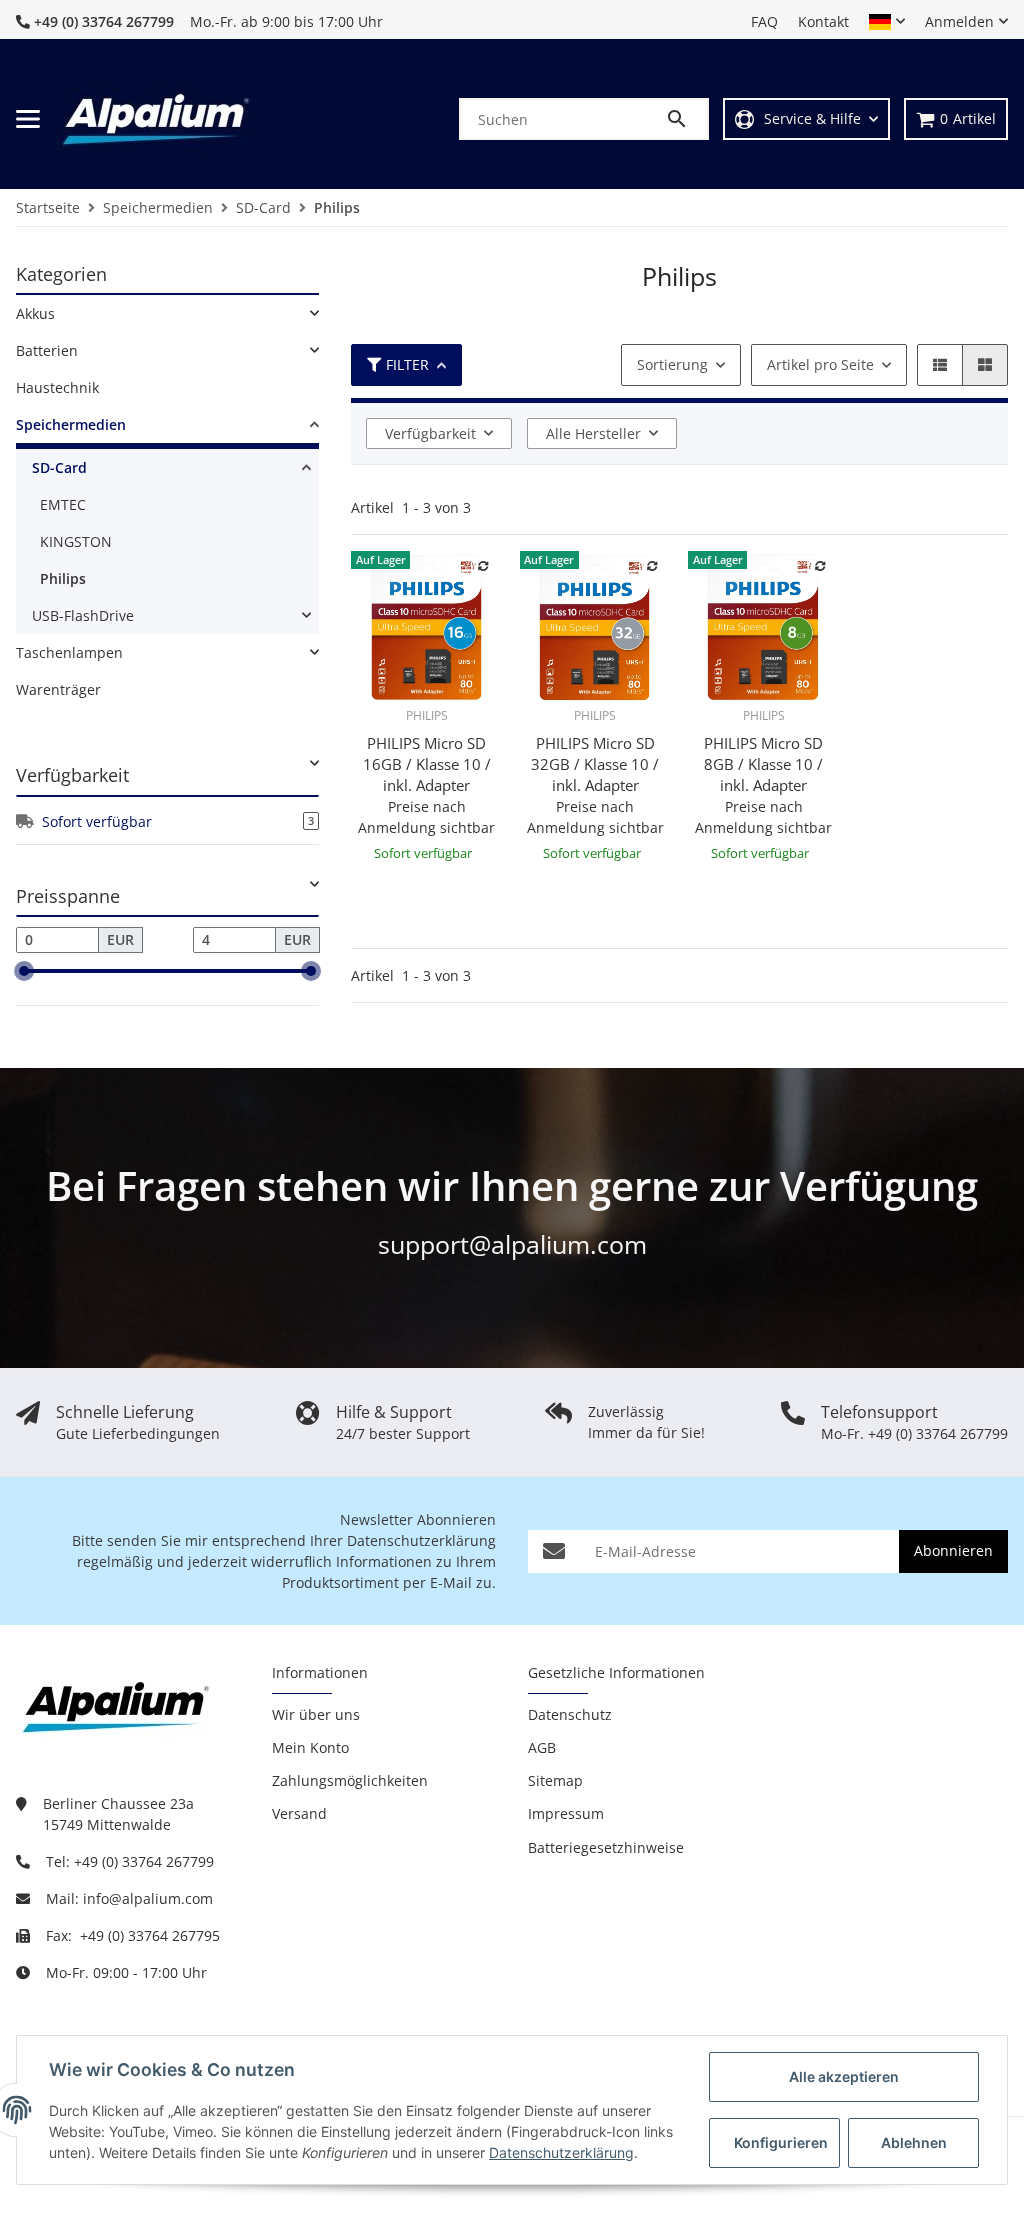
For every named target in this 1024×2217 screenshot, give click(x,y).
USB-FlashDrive (83, 615)
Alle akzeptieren (844, 2076)
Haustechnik (57, 387)
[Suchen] (686, 119)
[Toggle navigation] (28, 119)
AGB (542, 1747)
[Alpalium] (156, 119)
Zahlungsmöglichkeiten (350, 1780)
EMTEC (63, 504)
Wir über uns (316, 1714)
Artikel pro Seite (820, 364)
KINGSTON (76, 541)
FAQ (764, 21)
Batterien (47, 350)
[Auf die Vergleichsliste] (484, 566)
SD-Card (59, 467)
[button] (887, 22)
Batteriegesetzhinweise (606, 1847)
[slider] (24, 971)
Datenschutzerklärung (421, 1540)
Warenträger (58, 689)
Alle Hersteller (593, 433)
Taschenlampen (69, 652)
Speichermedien (71, 424)
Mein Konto (310, 1747)
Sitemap (555, 1780)
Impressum (566, 1813)
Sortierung (672, 364)
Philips (63, 578)
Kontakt (823, 21)
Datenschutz (570, 1714)
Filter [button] (407, 364)
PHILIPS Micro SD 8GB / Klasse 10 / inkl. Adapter (763, 764)
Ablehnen (914, 2142)
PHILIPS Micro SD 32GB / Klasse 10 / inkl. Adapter (595, 764)
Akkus (35, 313)
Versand (299, 1813)
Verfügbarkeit (430, 433)
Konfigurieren (781, 2142)
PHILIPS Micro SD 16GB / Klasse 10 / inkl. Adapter (427, 764)
